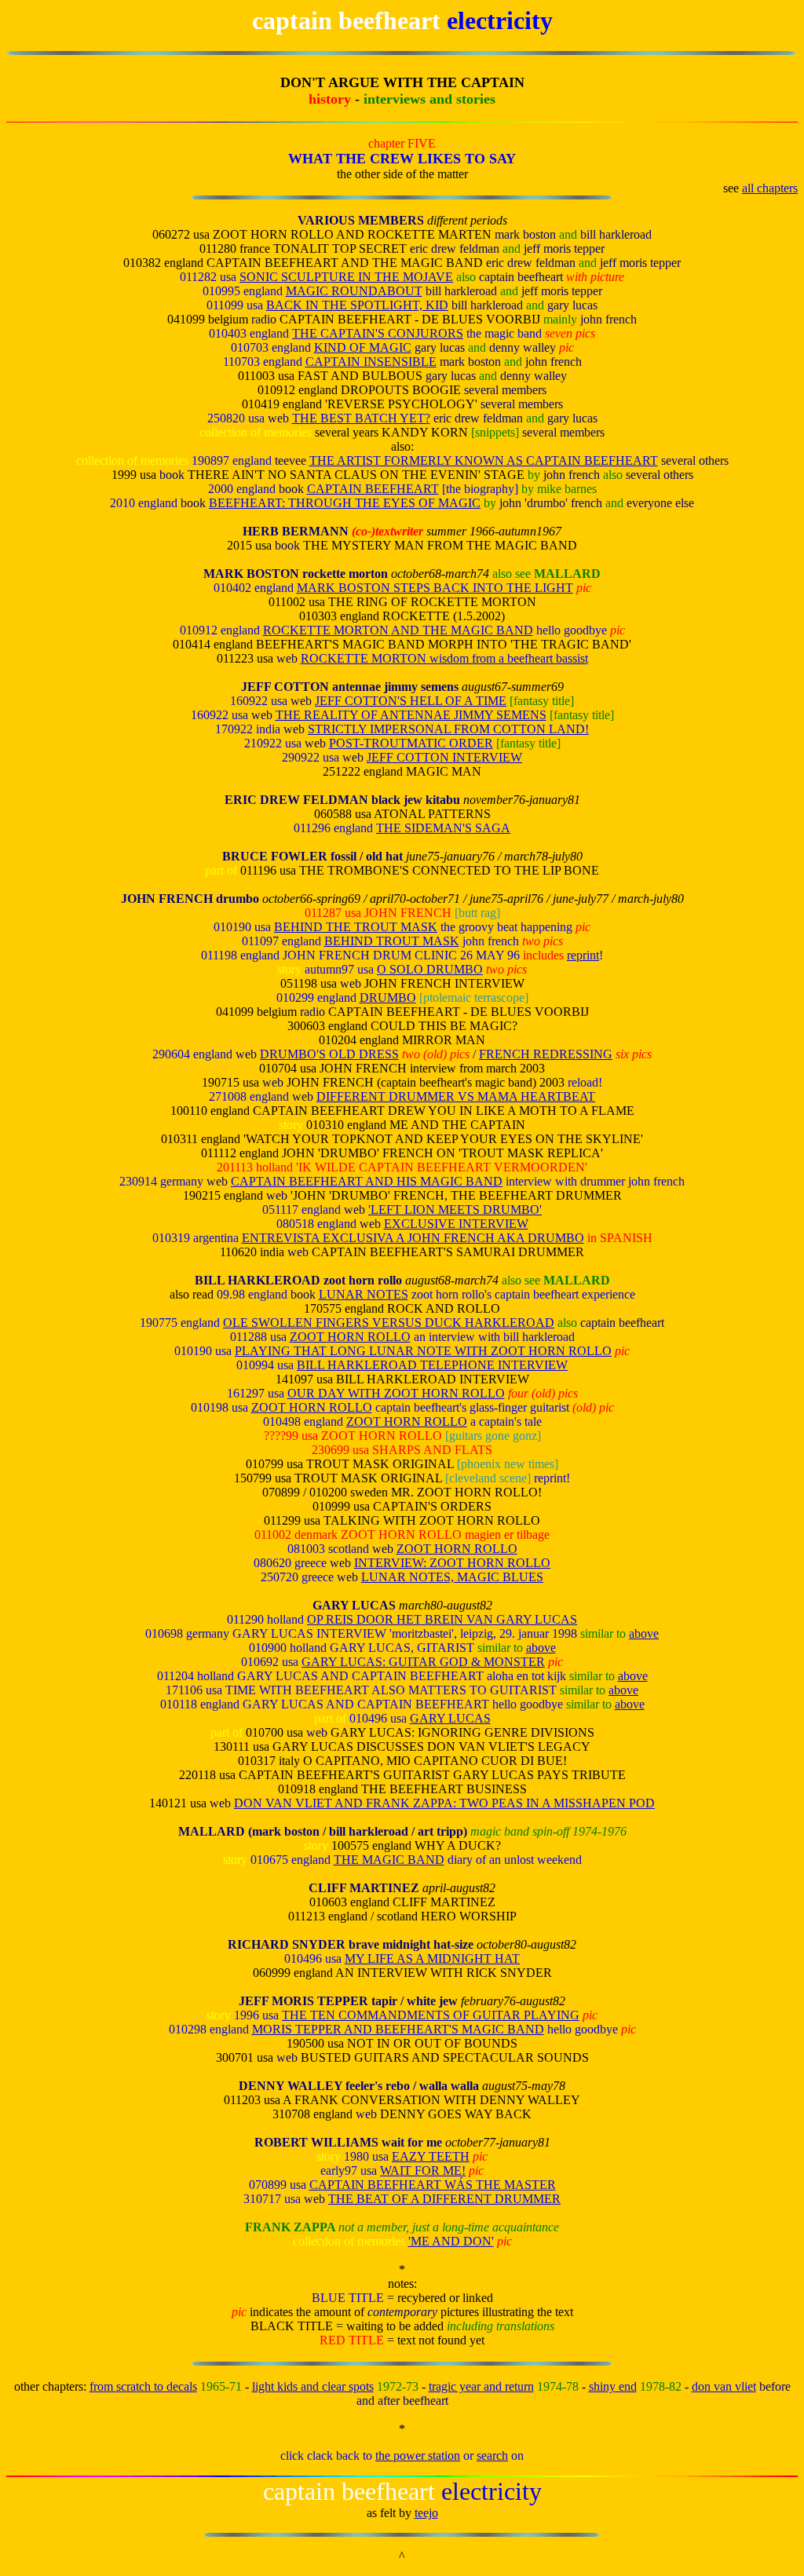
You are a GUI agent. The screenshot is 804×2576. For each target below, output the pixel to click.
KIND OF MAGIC (363, 347)
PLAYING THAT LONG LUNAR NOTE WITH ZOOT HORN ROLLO (423, 1351)
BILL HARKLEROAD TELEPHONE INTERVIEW (432, 1365)
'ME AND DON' (451, 2241)
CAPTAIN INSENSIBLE (371, 362)
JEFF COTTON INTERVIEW (444, 757)
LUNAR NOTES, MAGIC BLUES (452, 1577)
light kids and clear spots (313, 2386)
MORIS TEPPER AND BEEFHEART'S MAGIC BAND (398, 2029)
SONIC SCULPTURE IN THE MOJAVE (346, 277)
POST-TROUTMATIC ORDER (411, 743)
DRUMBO (388, 998)
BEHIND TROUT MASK (392, 941)
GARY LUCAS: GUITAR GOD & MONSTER (423, 1662)
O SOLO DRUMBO (430, 969)
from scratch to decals (143, 2386)
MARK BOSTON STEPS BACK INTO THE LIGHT (435, 588)
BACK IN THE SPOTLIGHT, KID (357, 305)
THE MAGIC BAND (389, 1860)
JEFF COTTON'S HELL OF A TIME (411, 701)
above (644, 1633)
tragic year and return (481, 2386)
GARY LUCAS (450, 1718)
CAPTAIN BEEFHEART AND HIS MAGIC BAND (367, 1181)
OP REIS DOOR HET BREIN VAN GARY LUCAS (442, 1619)
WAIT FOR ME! (423, 2170)
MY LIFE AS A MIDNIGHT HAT (432, 1958)
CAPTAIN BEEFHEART (373, 489)
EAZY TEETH (431, 2156)
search (492, 2455)
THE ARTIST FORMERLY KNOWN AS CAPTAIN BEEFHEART (484, 460)
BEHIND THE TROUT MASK (356, 927)
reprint (583, 955)
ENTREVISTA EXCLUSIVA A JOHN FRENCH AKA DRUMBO (413, 1238)
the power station (418, 2455)
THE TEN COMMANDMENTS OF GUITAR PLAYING (431, 2015)
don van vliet (724, 2386)
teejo (426, 2513)
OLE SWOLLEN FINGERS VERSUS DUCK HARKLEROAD (389, 1323)
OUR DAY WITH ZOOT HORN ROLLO (396, 1393)
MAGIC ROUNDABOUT (354, 291)
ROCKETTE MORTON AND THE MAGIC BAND (398, 630)
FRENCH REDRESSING (546, 1054)
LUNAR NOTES (364, 1294)
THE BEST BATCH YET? (361, 418)
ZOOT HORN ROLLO (350, 1337)
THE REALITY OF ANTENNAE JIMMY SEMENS (411, 715)
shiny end (613, 2386)
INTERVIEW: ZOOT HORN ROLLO (452, 1563)
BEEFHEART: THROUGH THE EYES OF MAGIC (345, 503)
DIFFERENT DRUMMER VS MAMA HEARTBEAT (456, 1096)
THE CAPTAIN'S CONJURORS (378, 333)
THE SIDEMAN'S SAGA (443, 828)
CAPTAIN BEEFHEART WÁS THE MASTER (433, 2185)
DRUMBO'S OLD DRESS (329, 1054)
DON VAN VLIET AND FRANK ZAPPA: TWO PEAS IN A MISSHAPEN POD (444, 1803)
